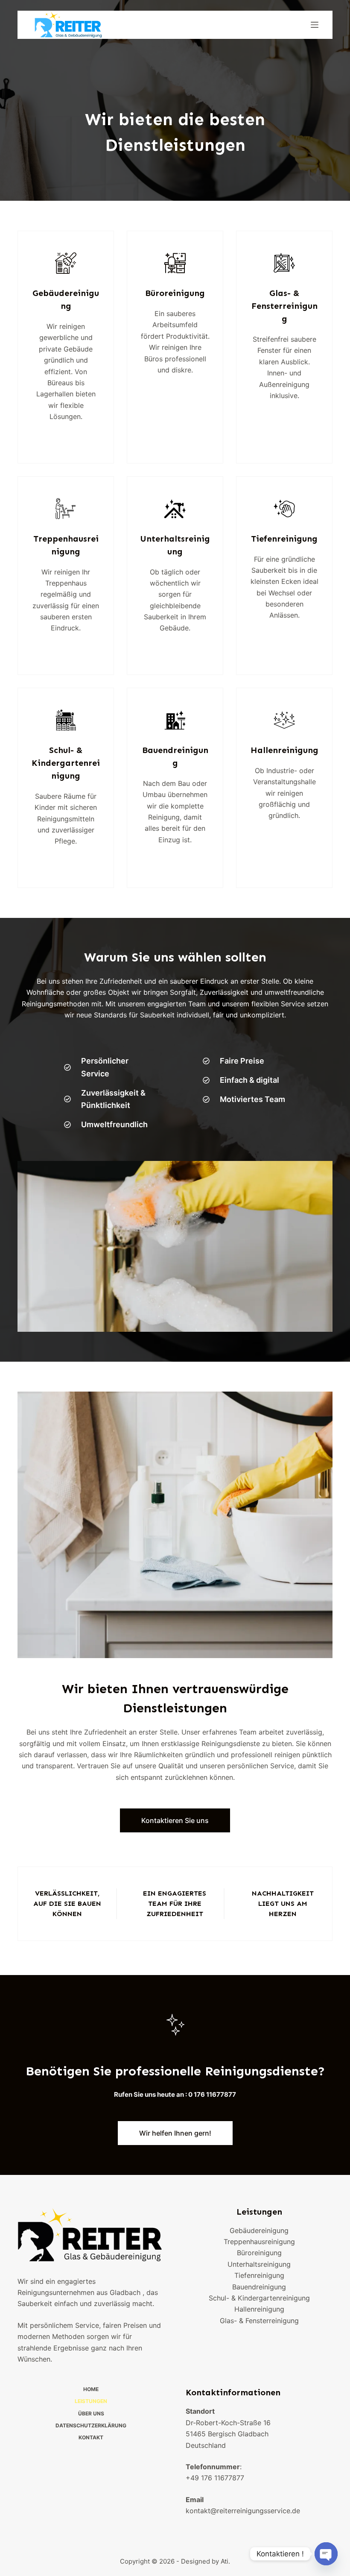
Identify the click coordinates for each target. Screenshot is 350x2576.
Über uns (91, 2413)
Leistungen (91, 2401)
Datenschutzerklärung (91, 2425)
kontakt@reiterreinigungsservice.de (243, 2511)
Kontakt (91, 2437)
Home (91, 2389)
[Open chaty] (326, 2554)
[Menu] (315, 25)
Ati (225, 2561)
